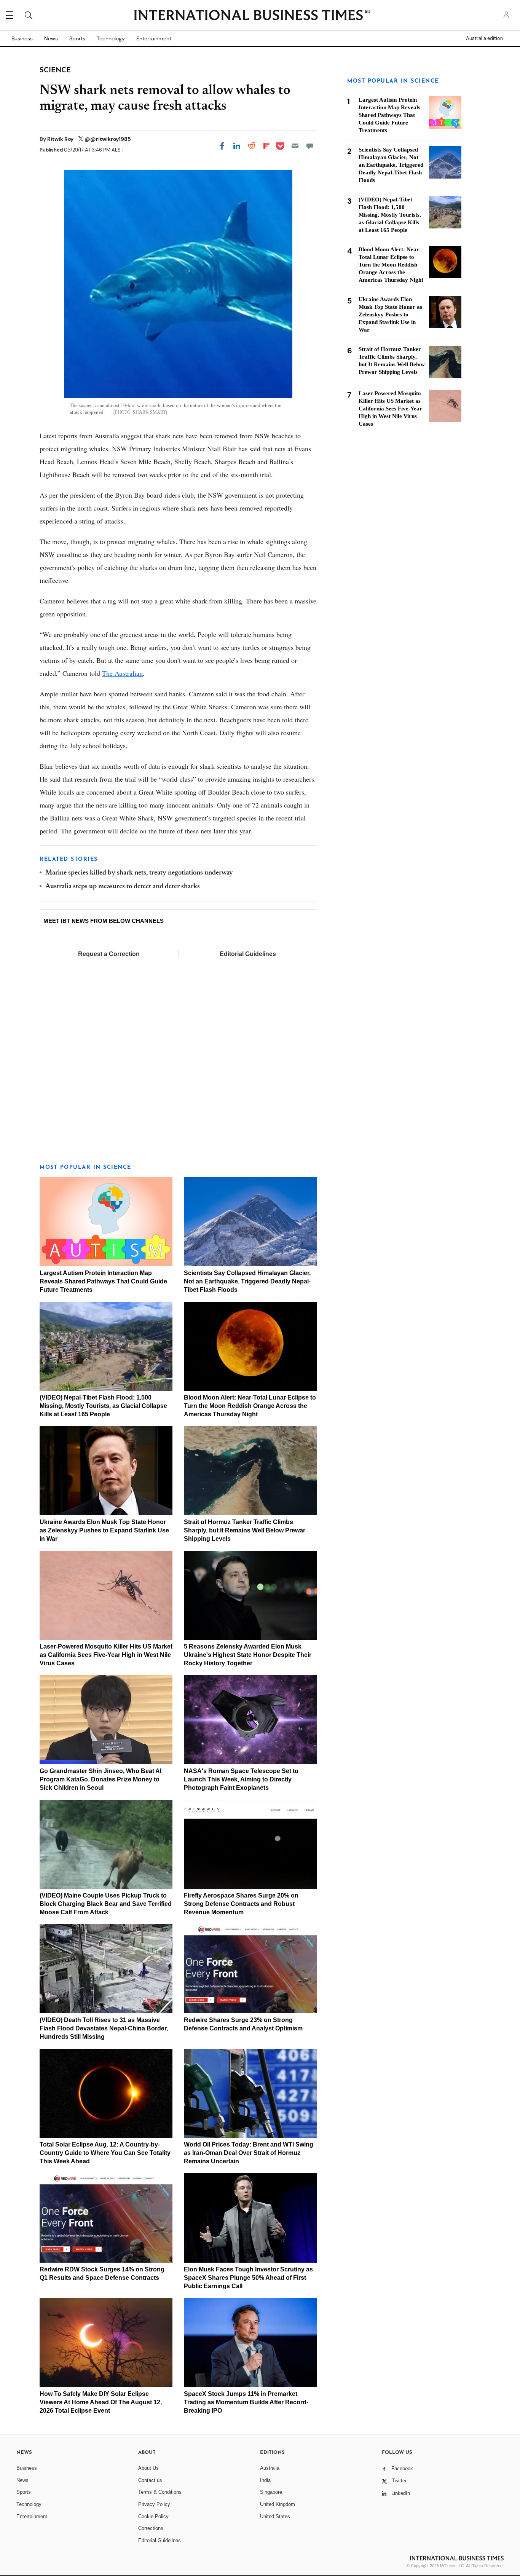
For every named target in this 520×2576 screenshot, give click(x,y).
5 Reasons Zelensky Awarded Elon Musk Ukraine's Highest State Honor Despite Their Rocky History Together (248, 1655)
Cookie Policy (153, 2516)
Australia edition (484, 38)
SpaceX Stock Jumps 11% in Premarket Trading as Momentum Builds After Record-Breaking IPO (246, 2402)
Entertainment (154, 38)
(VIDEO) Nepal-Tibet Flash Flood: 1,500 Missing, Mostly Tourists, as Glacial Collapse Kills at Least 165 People (103, 1406)
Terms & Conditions (160, 2492)
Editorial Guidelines (248, 954)
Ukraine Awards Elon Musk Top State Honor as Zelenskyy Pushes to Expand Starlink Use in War (104, 1530)
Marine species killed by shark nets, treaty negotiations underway (139, 873)
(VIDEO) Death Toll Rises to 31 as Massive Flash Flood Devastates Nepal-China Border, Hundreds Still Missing (104, 2028)
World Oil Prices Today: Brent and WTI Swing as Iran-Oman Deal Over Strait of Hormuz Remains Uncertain (249, 2153)
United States (275, 2516)
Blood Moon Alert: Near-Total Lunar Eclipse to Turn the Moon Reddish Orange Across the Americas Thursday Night (250, 1406)
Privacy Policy (154, 2504)
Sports (77, 38)
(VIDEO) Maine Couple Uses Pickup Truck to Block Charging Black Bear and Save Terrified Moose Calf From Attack (106, 1904)
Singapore (271, 2492)
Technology (111, 38)
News (51, 38)
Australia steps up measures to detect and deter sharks (123, 887)
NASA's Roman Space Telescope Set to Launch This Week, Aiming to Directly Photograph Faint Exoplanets (241, 1779)
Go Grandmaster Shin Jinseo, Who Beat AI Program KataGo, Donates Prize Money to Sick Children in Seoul (100, 1779)
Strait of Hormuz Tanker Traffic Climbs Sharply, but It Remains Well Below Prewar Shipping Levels (245, 1530)
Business (22, 38)
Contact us (150, 2480)
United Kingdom (278, 2504)
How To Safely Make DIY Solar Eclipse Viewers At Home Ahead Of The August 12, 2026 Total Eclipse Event (101, 2402)
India (265, 2480)
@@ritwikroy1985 (108, 139)
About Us (148, 2468)
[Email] (295, 146)
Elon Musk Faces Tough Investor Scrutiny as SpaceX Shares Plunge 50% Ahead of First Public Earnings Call (248, 2278)
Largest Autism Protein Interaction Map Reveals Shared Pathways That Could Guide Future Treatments (103, 1281)
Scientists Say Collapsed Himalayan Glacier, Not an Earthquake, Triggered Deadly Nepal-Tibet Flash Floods (247, 1281)
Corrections (151, 2528)
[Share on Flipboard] (266, 146)
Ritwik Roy (61, 139)
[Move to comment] (310, 146)
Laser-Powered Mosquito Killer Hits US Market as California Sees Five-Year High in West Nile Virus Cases (106, 1655)
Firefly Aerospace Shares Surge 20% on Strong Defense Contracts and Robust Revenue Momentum (241, 1904)
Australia (270, 2468)
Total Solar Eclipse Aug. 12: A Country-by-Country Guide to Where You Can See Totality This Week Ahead (105, 2153)
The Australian (122, 673)
